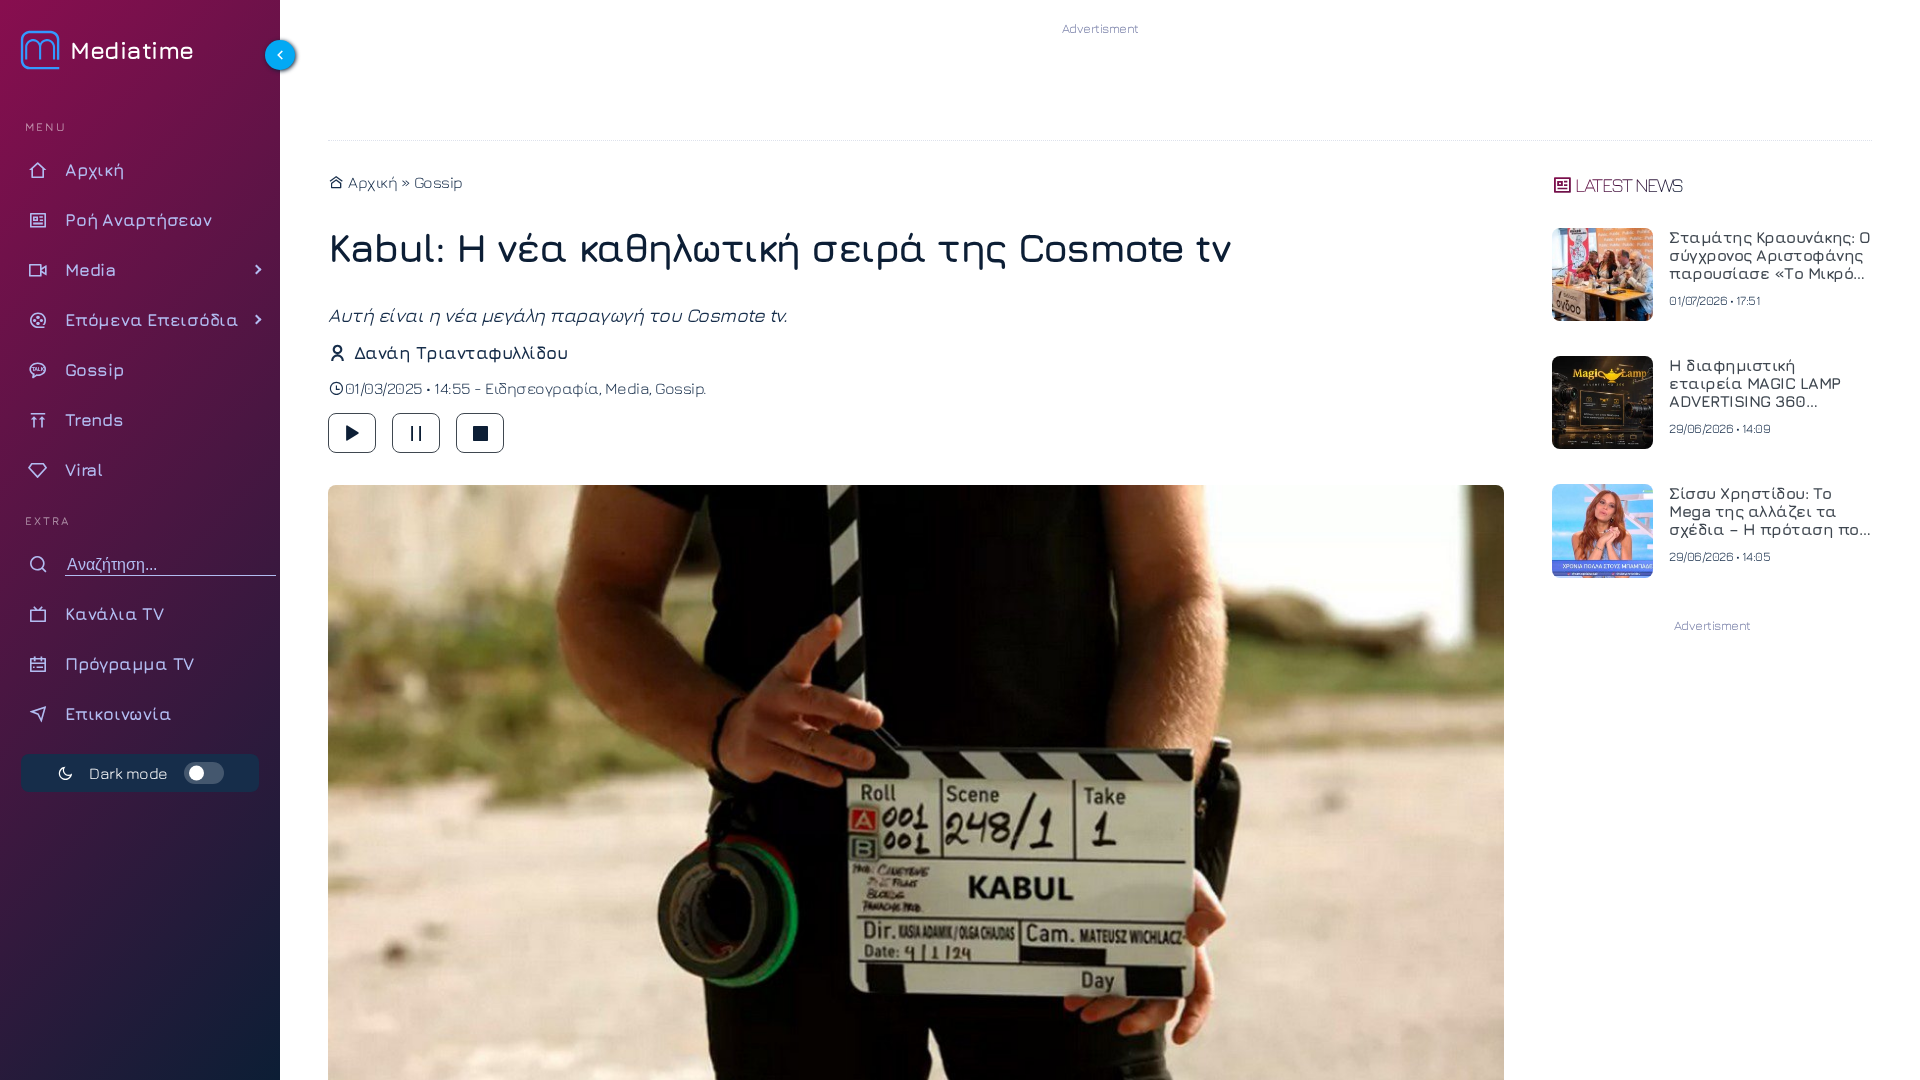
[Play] (352, 433)
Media (627, 388)
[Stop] (480, 433)
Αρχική (371, 182)
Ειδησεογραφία (542, 388)
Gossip (438, 182)
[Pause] (416, 433)
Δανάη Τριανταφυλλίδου (460, 352)
